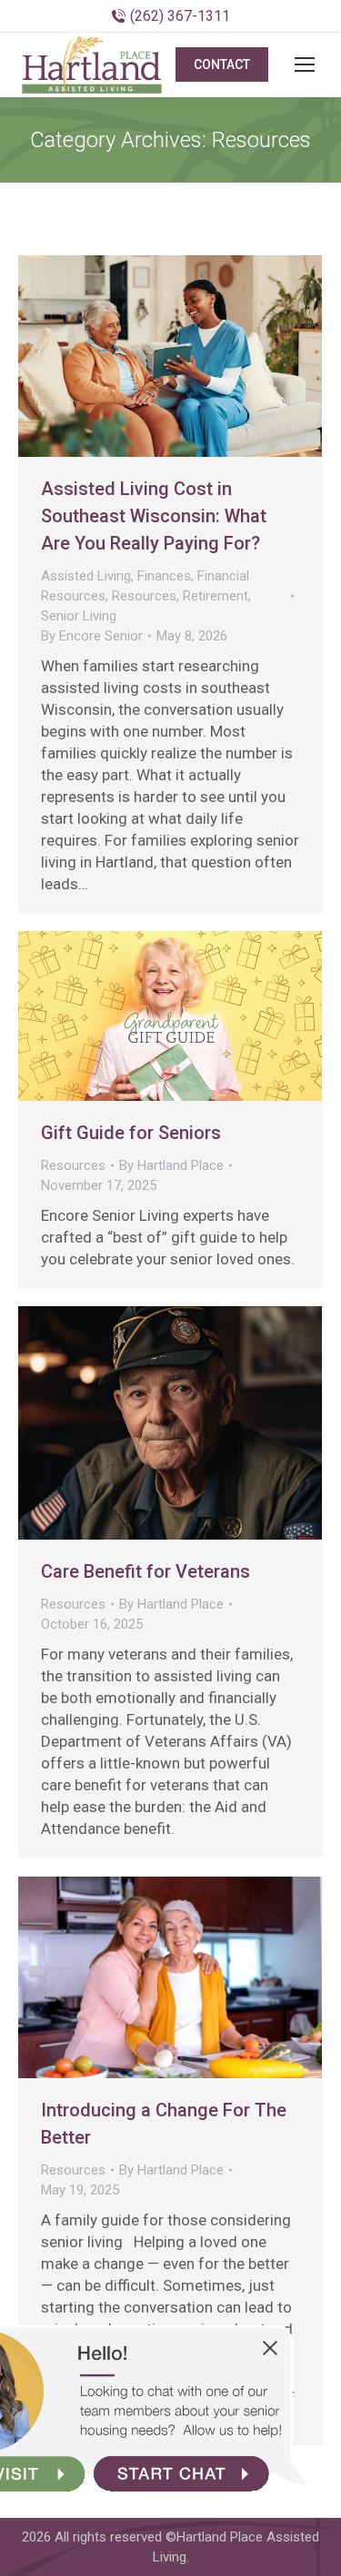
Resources (144, 596)
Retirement (216, 596)
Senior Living (79, 616)
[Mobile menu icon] (305, 64)
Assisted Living (86, 576)
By (92, 636)
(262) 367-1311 (180, 16)
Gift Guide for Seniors (131, 1133)
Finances (164, 576)
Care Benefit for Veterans (145, 1571)
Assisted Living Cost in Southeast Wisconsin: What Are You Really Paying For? (154, 516)
